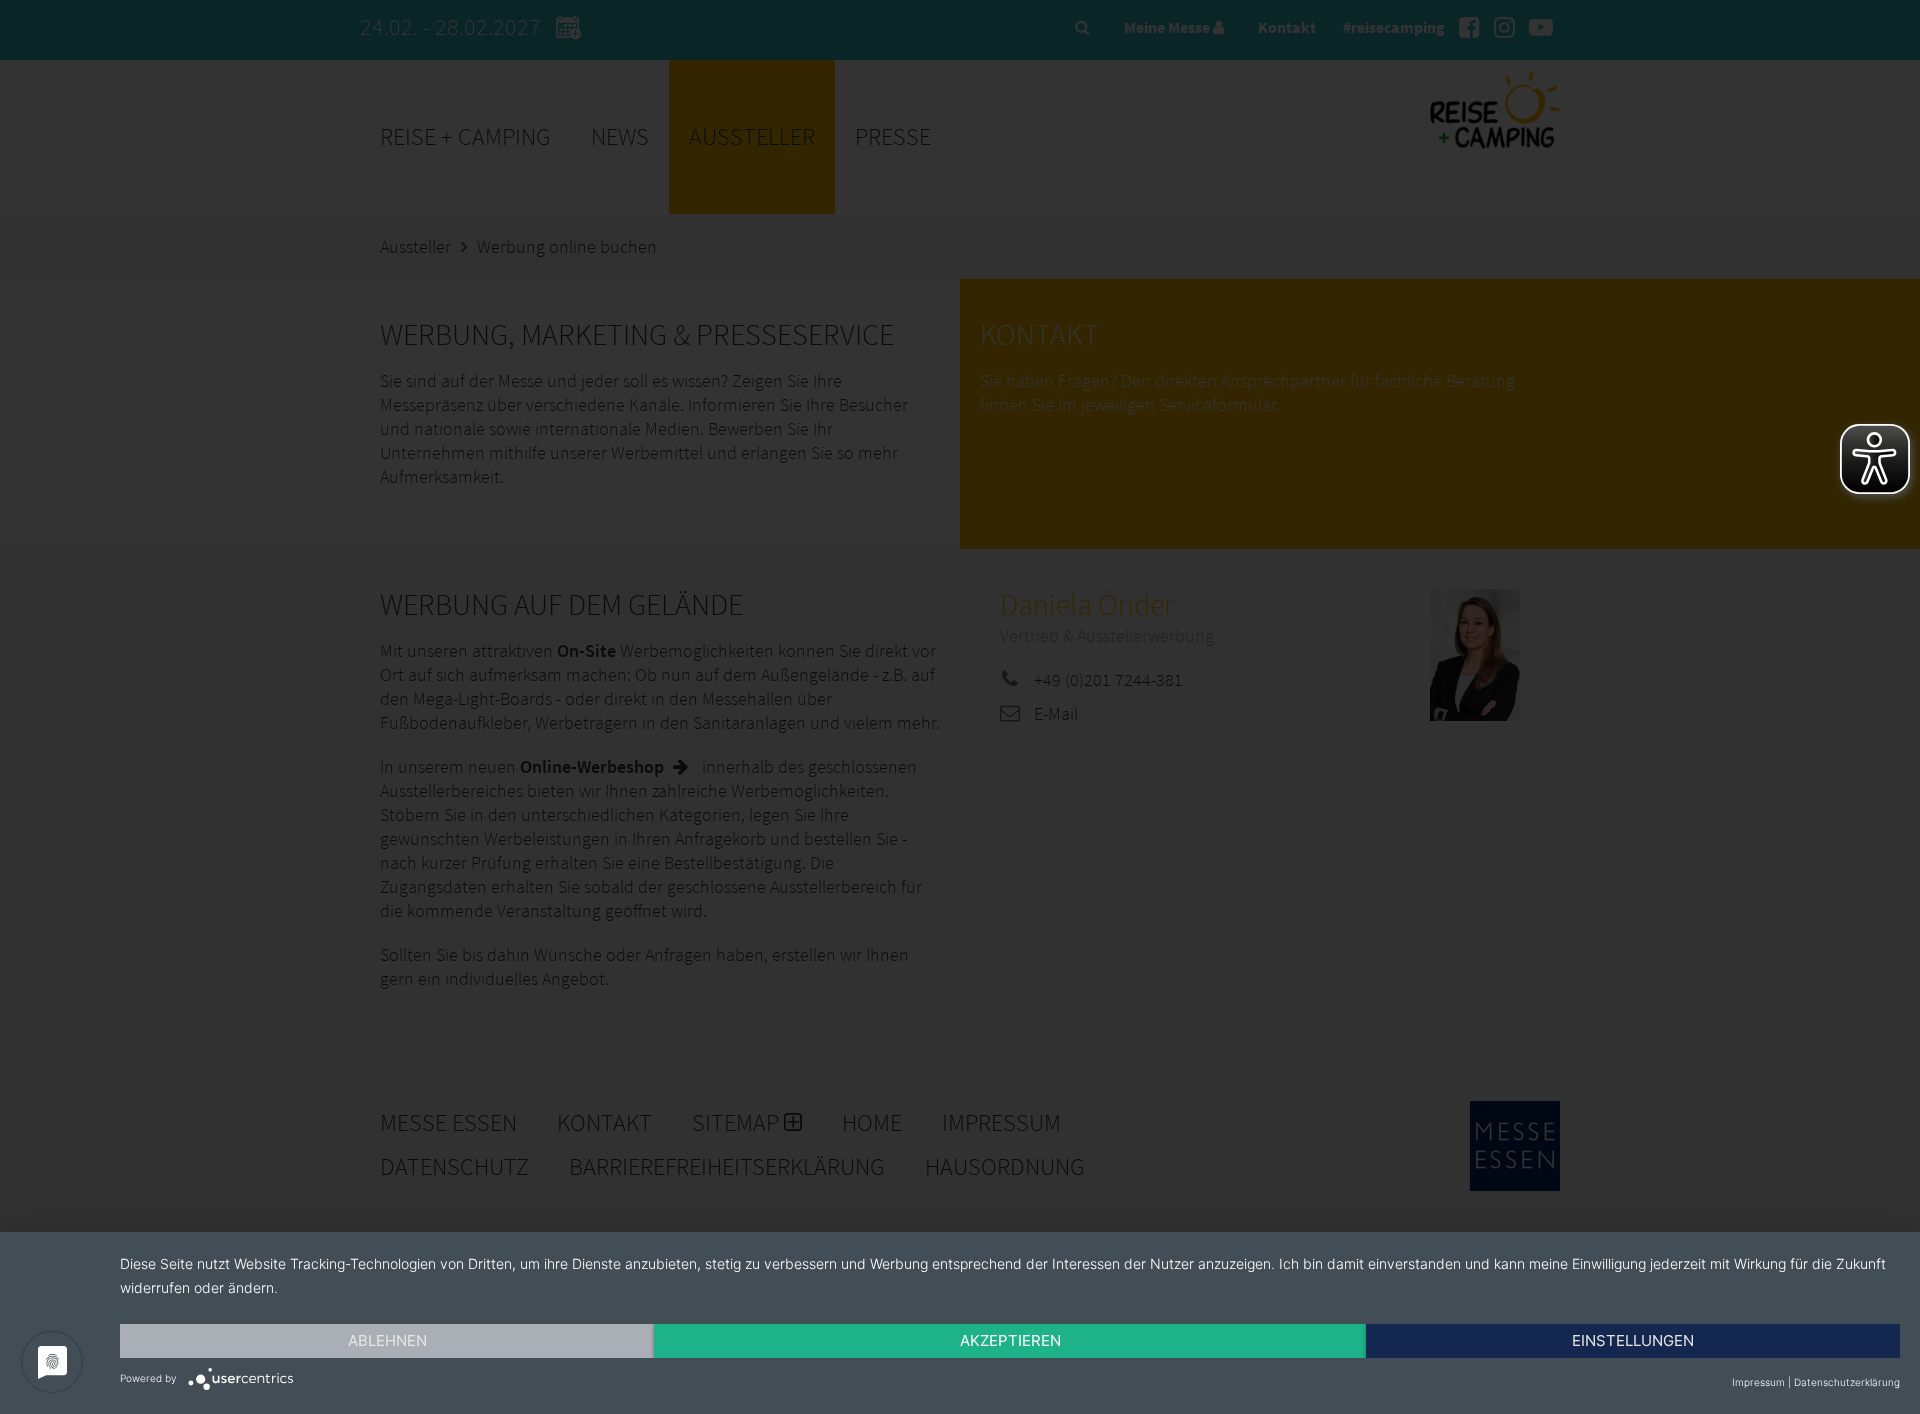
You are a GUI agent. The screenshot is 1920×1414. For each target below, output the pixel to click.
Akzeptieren (1010, 1340)
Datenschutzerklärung (1847, 1382)
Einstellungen (1633, 1340)
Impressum (1758, 1382)
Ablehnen (387, 1340)
